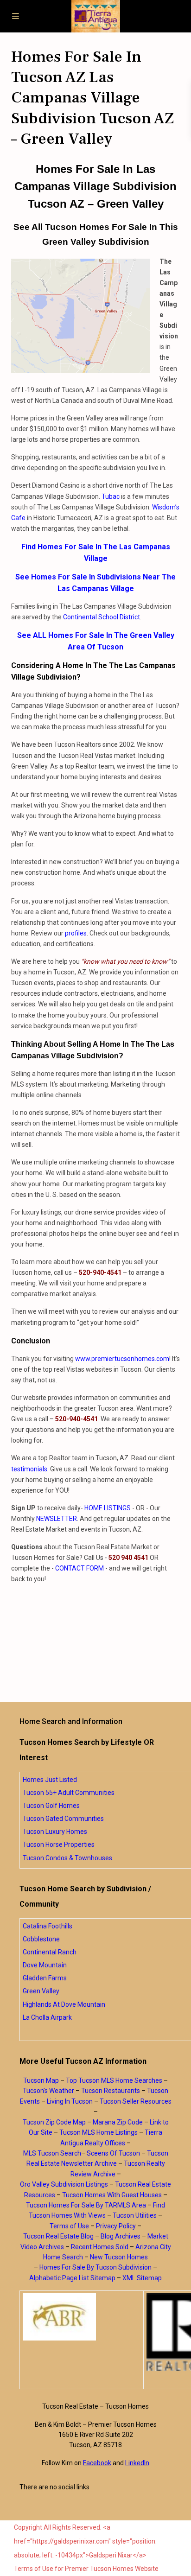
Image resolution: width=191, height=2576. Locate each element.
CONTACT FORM (80, 1568)
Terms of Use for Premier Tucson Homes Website (86, 2569)
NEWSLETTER (57, 1519)
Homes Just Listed (50, 1780)
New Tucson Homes (119, 2257)
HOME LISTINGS (108, 1508)
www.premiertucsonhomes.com (122, 1359)
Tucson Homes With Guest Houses (112, 2195)
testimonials (29, 1469)
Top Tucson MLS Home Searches (114, 2080)
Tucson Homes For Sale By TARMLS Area (86, 2205)
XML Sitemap (142, 2278)
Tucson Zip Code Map (54, 2122)
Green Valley (41, 1991)
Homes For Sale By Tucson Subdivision (95, 2267)
